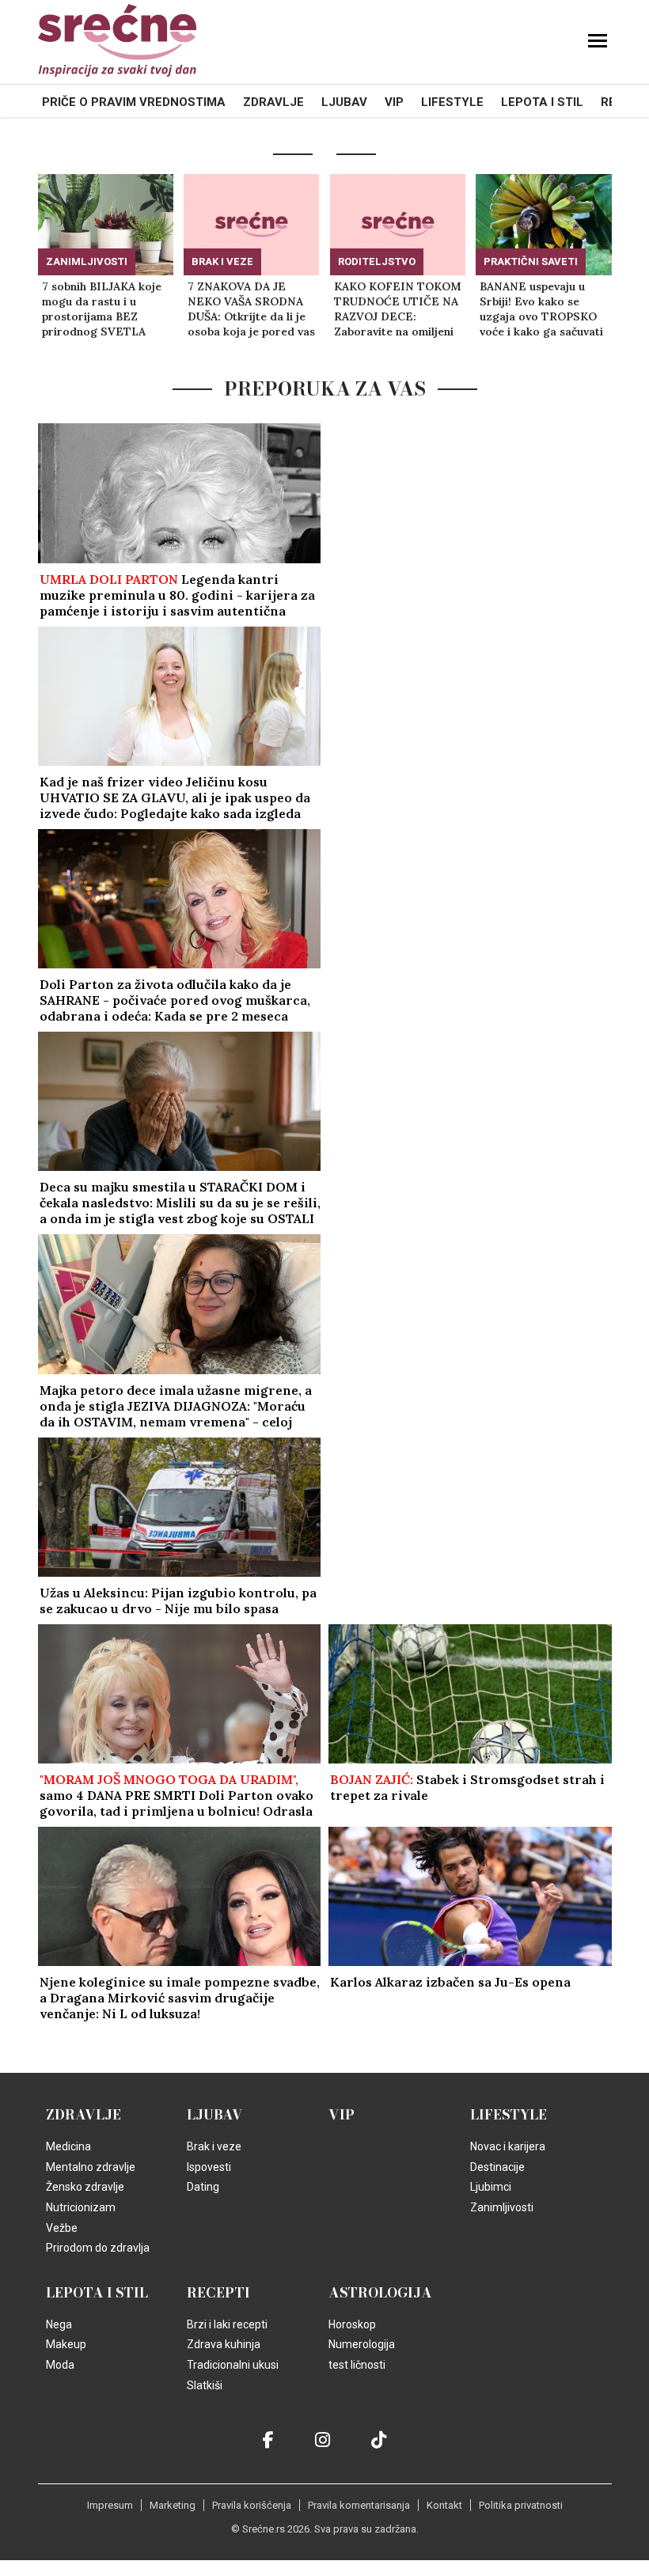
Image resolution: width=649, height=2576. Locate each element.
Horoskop (352, 2324)
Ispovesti (209, 2167)
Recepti (218, 2293)
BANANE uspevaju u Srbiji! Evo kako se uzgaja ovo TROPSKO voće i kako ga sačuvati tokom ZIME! (541, 309)
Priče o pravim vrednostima (134, 102)
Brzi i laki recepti (227, 2324)
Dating (203, 2187)
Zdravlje (273, 102)
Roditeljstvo (377, 261)
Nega (59, 2324)
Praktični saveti (531, 261)
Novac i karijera (508, 2146)
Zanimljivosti (87, 261)
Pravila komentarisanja (359, 2505)
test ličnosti (357, 2365)
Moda (60, 2365)
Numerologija (362, 2344)
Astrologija (380, 2293)
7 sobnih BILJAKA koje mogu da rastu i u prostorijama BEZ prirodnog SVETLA (102, 309)
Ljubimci (491, 2187)
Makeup (66, 2344)
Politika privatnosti (521, 2505)
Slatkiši (205, 2385)
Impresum (110, 2505)
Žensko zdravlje (85, 2187)
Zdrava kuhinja (224, 2344)
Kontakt (444, 2505)
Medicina (68, 2146)
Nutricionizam (81, 2207)
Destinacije (497, 2167)
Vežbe (62, 2228)
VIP (394, 102)
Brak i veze (222, 261)
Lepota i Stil (542, 102)
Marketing (173, 2505)
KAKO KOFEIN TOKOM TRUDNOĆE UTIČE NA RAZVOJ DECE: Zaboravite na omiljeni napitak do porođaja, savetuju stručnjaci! (398, 309)
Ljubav (344, 102)
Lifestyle (452, 102)
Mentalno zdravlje (91, 2167)
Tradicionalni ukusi (233, 2365)
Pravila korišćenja (252, 2505)
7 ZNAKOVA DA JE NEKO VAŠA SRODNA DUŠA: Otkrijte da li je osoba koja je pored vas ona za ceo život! (251, 309)
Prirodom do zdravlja (98, 2248)
